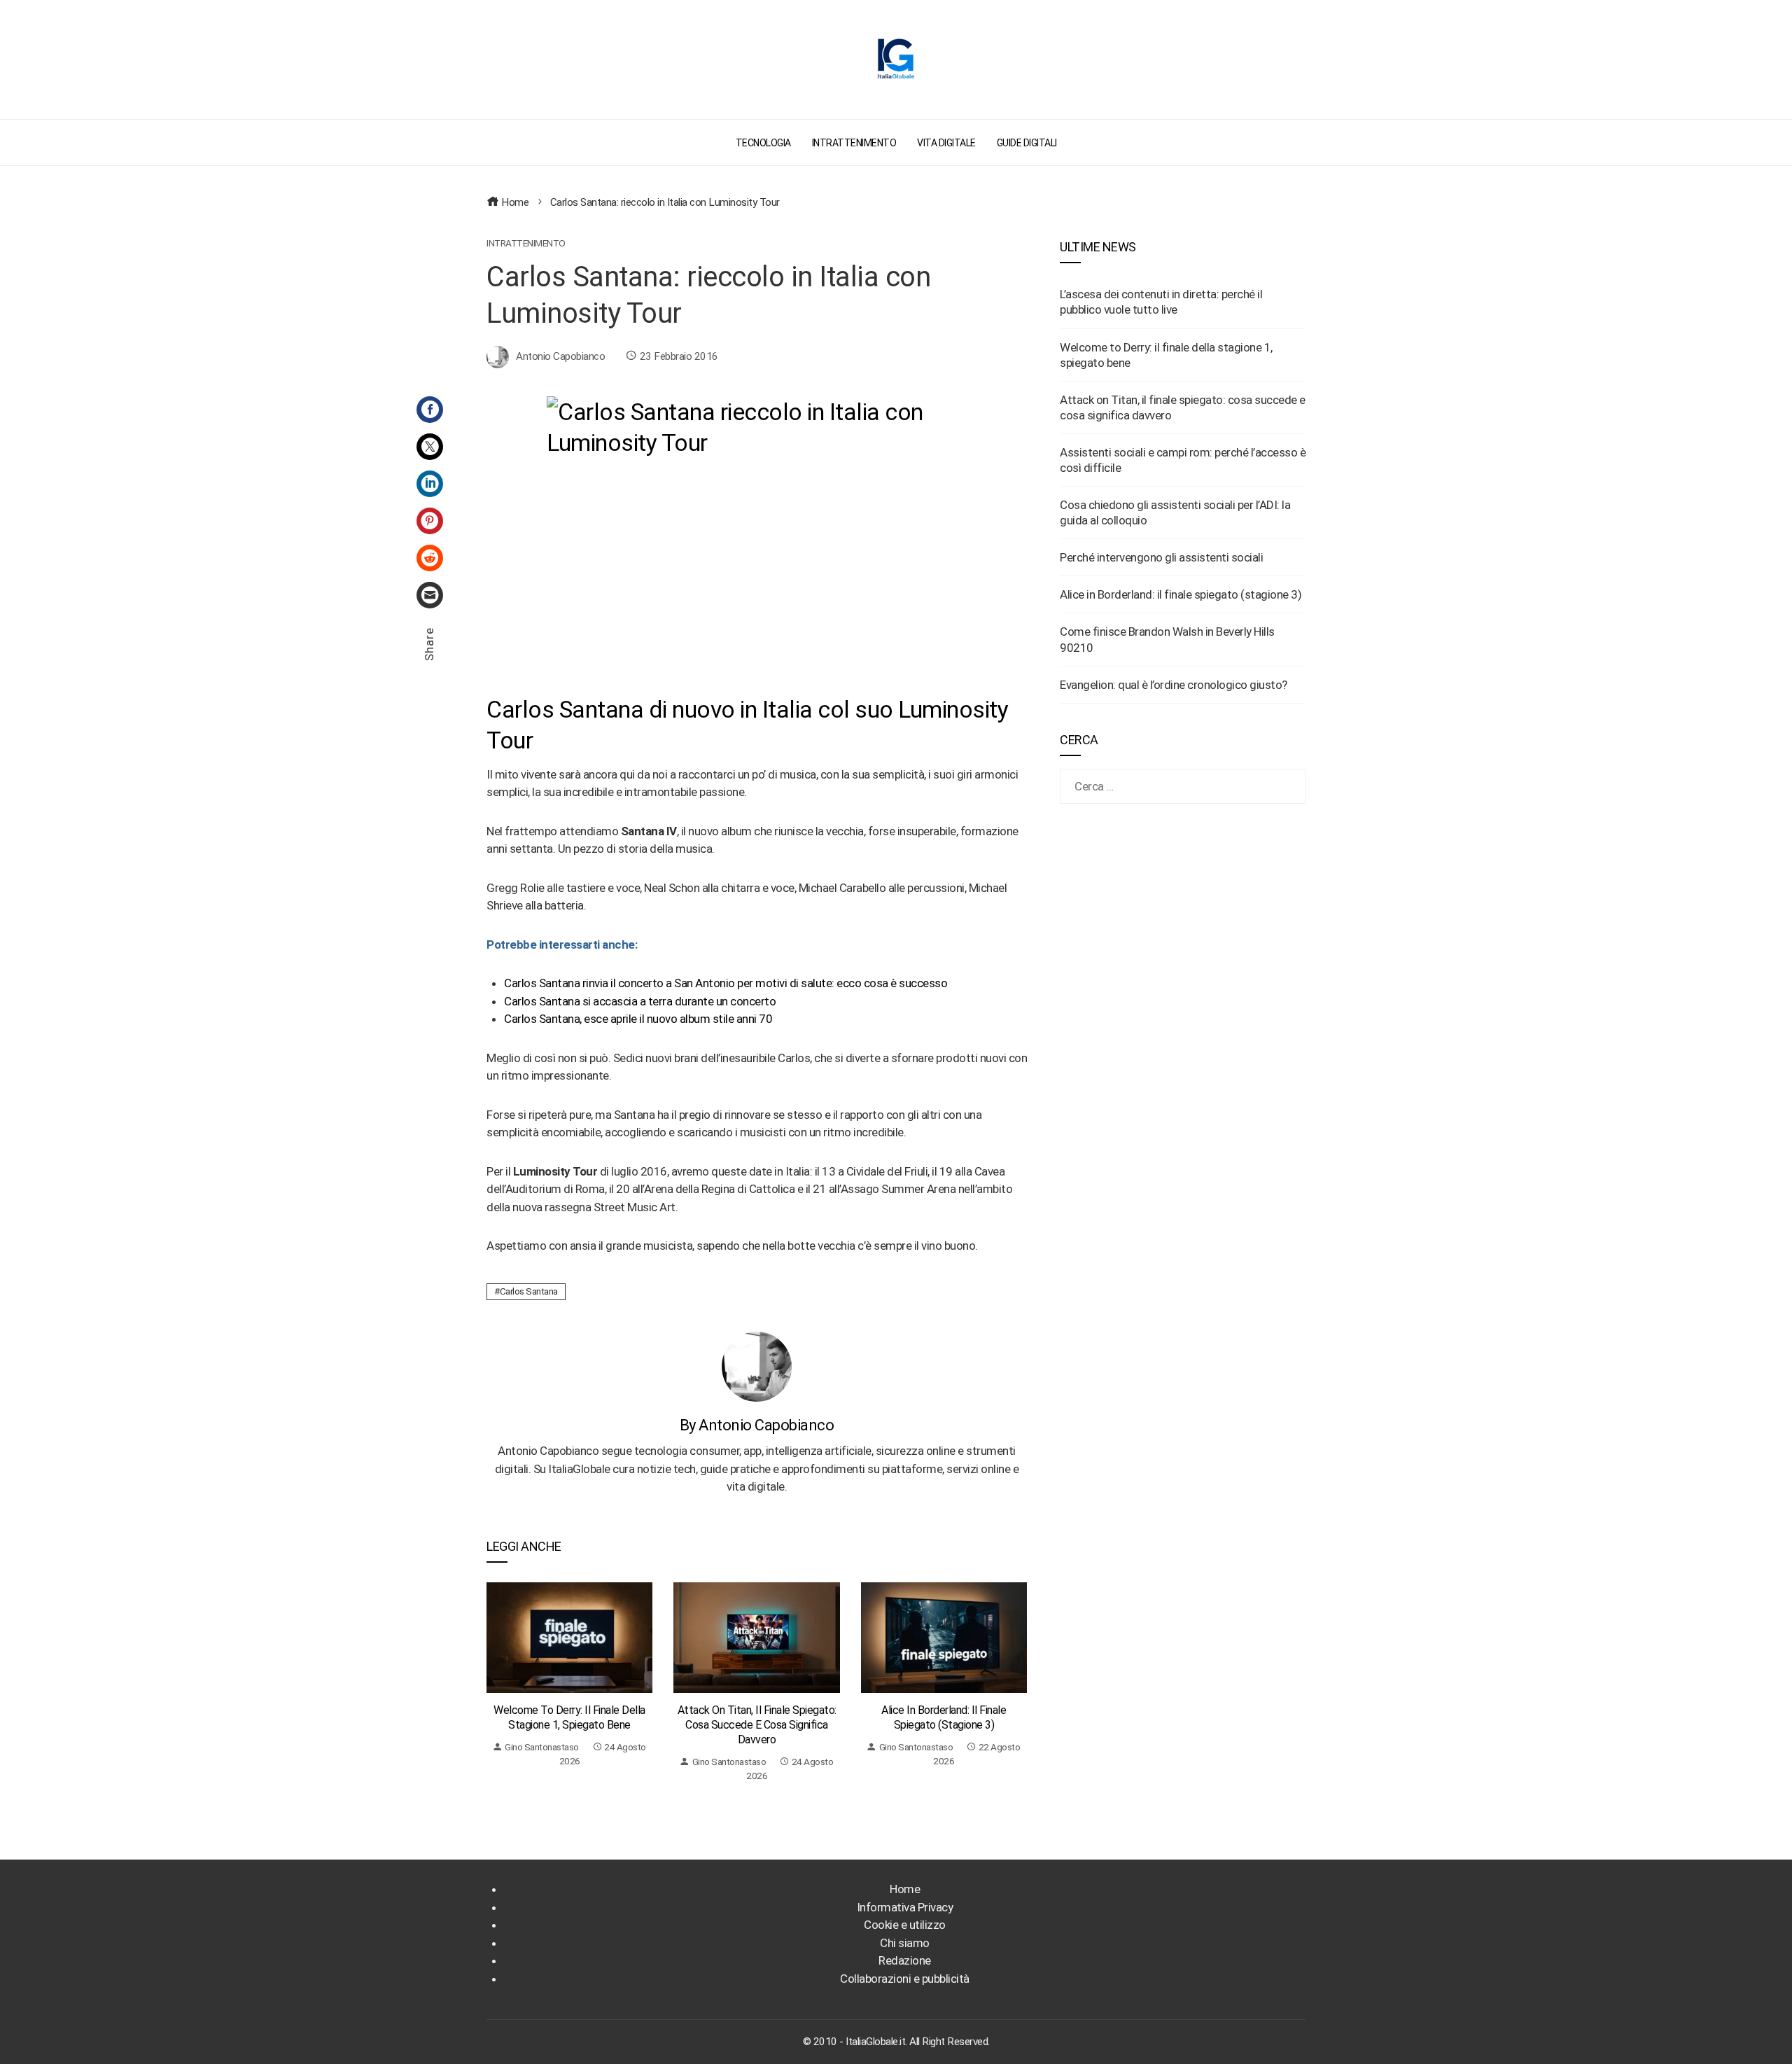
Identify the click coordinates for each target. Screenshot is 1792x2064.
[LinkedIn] (430, 484)
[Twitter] (430, 447)
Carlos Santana (529, 1291)
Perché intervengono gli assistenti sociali (1161, 557)
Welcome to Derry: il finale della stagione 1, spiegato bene (569, 1717)
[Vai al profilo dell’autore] (757, 1365)
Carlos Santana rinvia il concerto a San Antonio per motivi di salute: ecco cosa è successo (726, 983)
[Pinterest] (430, 521)
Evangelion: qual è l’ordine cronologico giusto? (1174, 685)
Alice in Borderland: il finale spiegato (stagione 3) (944, 1717)
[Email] (430, 595)
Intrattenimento (526, 244)
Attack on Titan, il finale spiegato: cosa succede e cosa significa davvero (757, 1725)
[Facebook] (430, 410)
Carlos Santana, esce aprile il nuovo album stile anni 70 (638, 1019)
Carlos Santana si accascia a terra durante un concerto (640, 1001)
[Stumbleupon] (430, 558)
